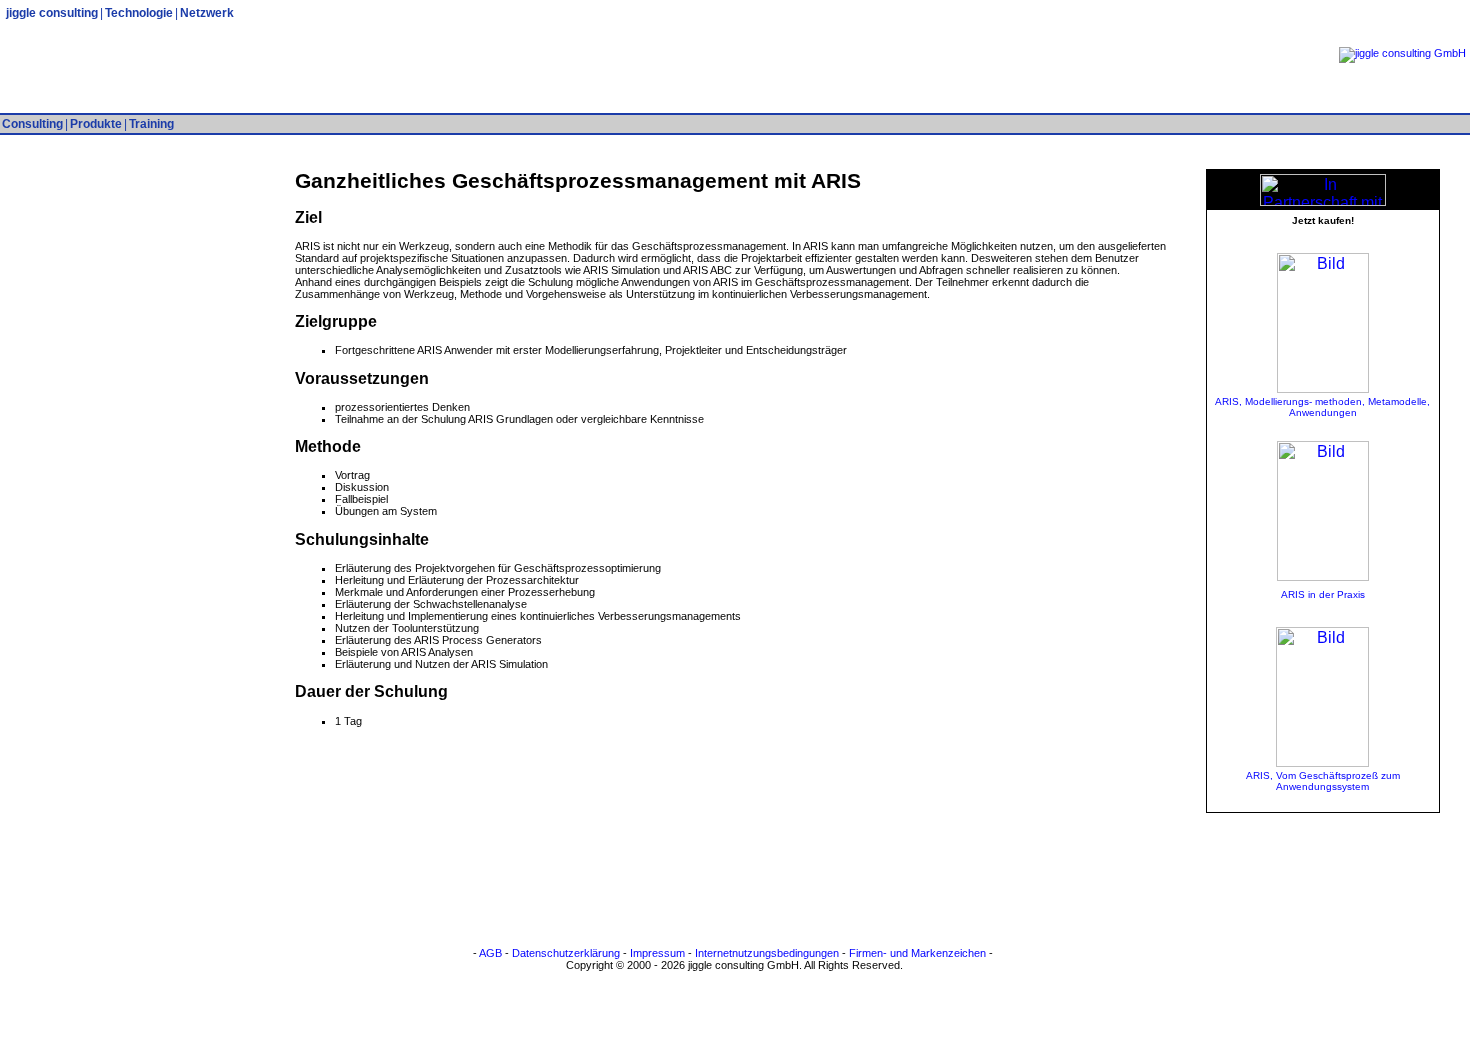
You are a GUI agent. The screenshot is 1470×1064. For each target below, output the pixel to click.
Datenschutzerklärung (566, 953)
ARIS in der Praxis (1323, 594)
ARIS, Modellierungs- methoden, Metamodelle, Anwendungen (1322, 407)
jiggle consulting (52, 13)
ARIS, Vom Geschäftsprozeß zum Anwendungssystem (1323, 781)
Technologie (139, 13)
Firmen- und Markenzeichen (917, 953)
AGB (490, 953)
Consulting (32, 124)
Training (151, 124)
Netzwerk (207, 13)
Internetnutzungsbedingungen (767, 953)
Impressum (657, 953)
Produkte (96, 124)
